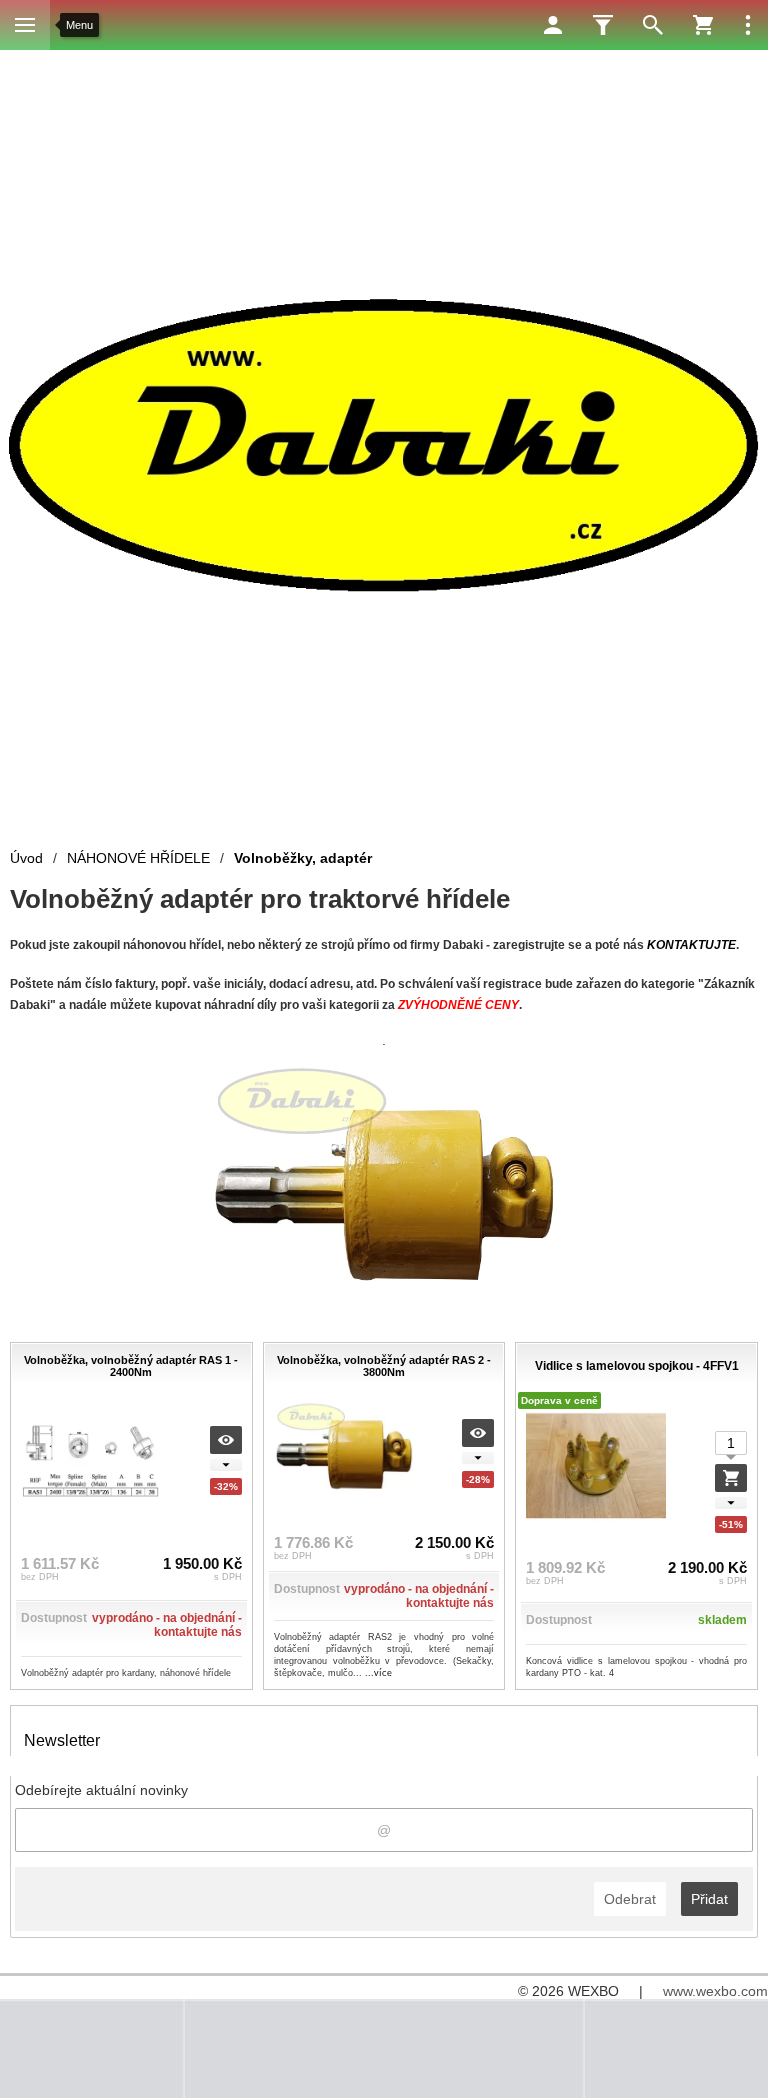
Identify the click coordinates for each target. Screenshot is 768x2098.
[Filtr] (603, 25)
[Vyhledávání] (653, 25)
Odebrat (630, 1899)
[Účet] (553, 25)
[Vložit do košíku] (731, 1478)
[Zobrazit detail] (226, 1440)
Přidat (709, 1899)
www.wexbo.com (715, 1991)
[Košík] (703, 25)
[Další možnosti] (748, 25)
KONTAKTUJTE (691, 945)
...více (378, 1673)
